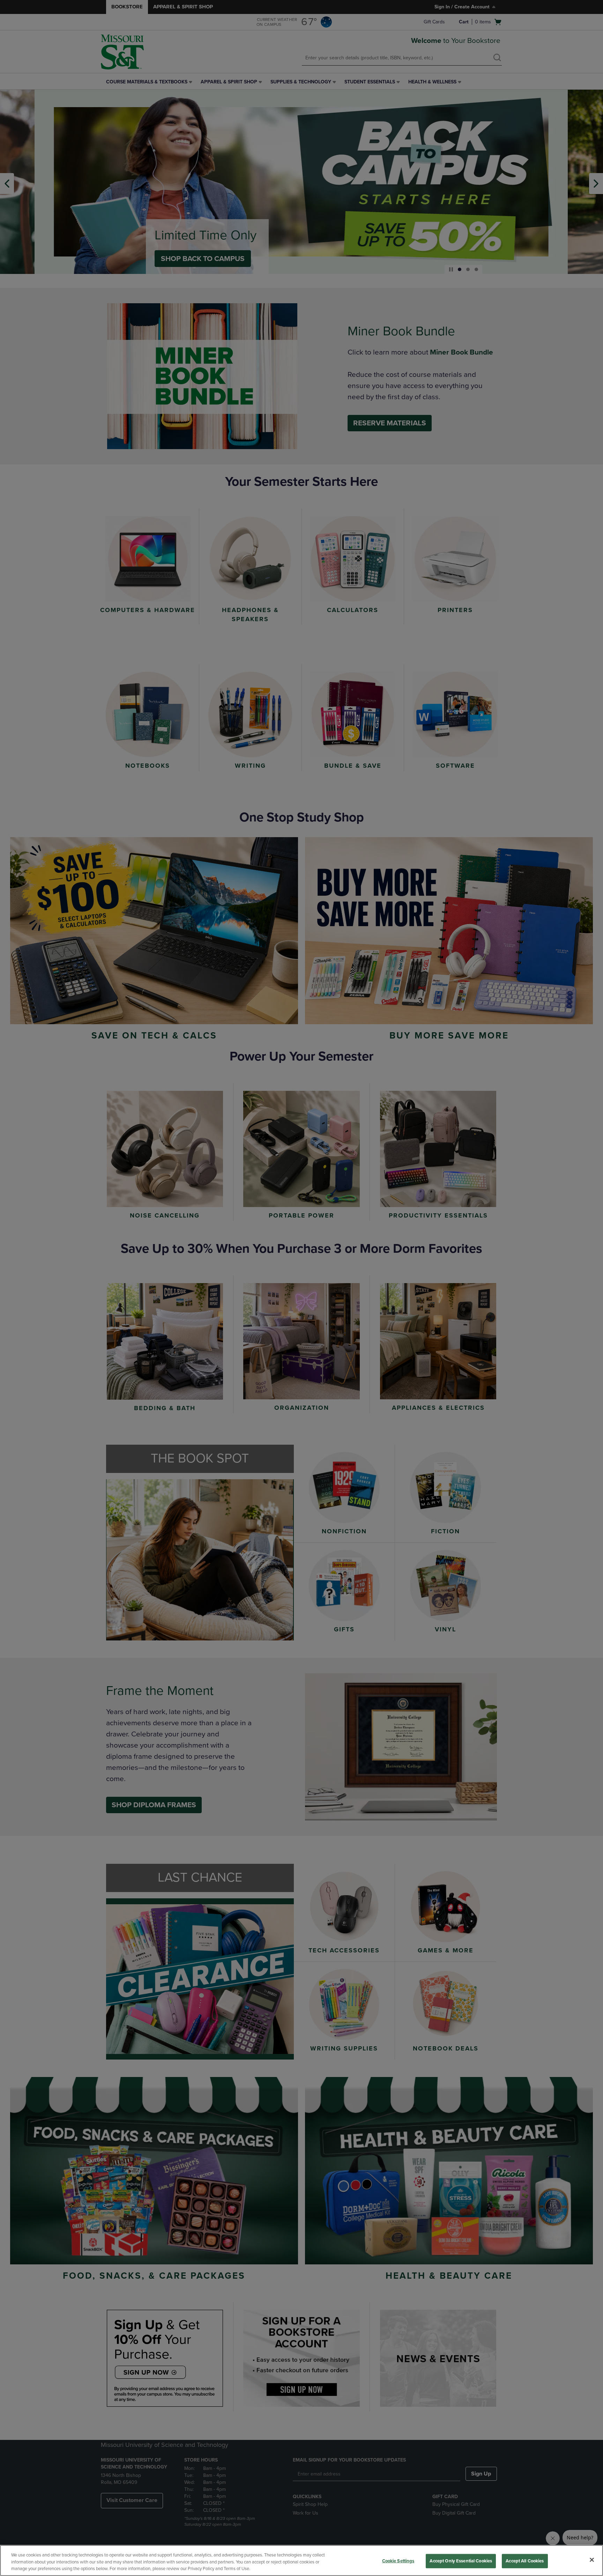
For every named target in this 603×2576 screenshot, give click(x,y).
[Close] (592, 2560)
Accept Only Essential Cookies (461, 2561)
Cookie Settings (398, 2561)
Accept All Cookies (525, 2561)
